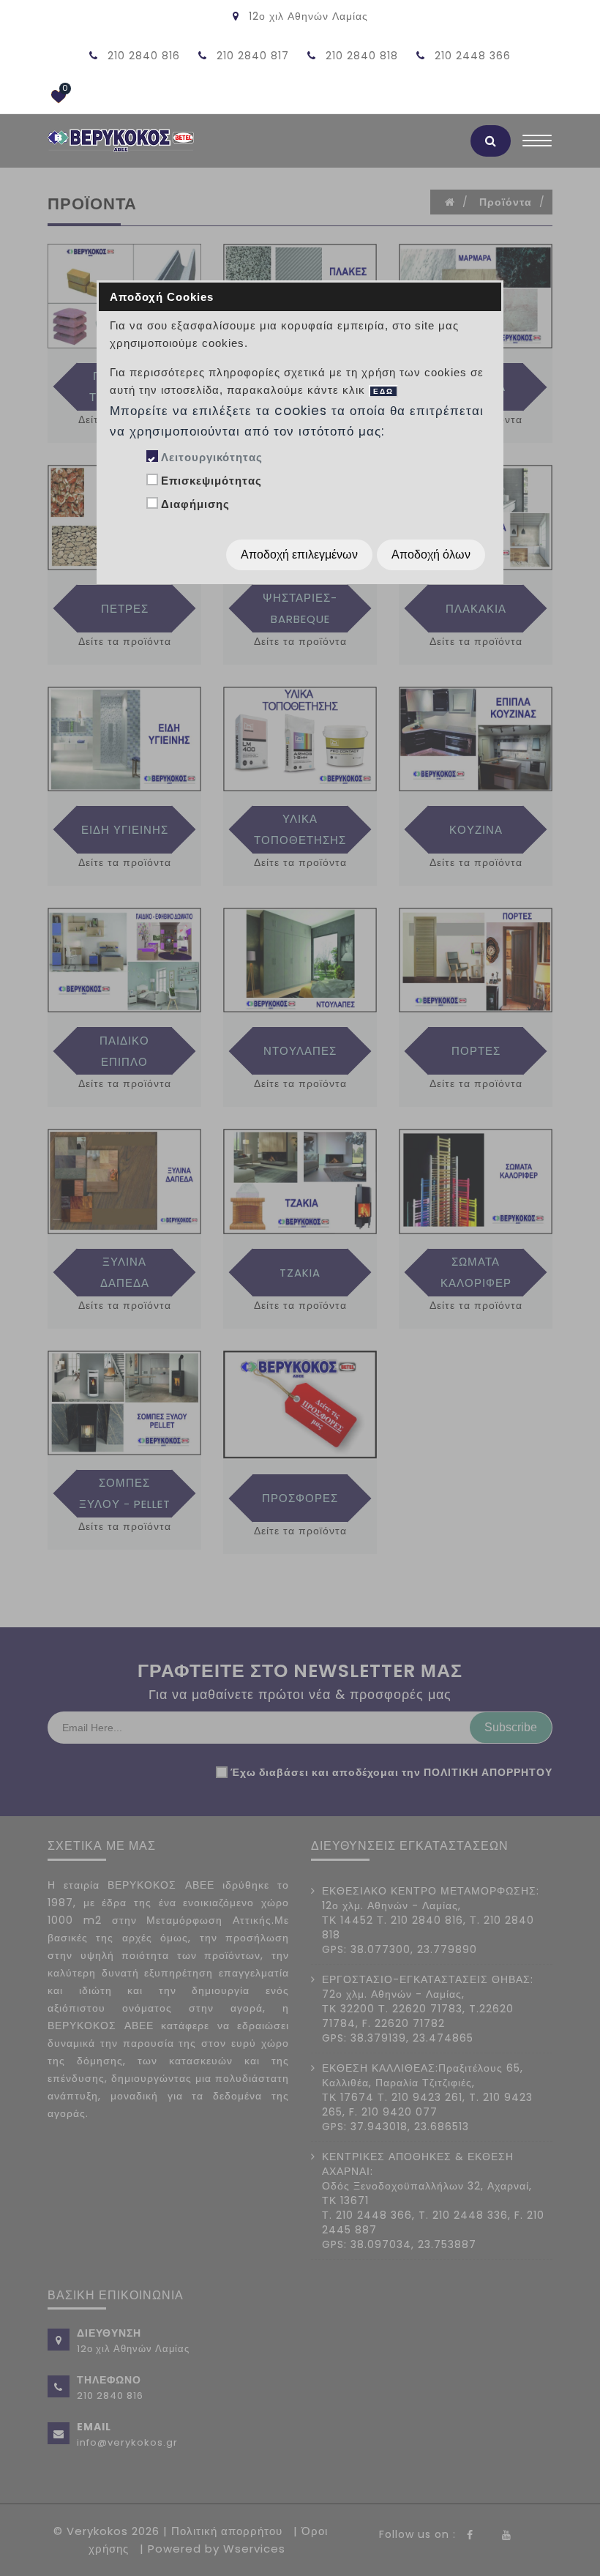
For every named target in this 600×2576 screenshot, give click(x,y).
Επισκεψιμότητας (211, 481)
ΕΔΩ (383, 391)
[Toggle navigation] (537, 144)
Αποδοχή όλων (431, 555)
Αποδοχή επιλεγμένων (299, 555)
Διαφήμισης (195, 504)
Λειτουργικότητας (212, 457)
